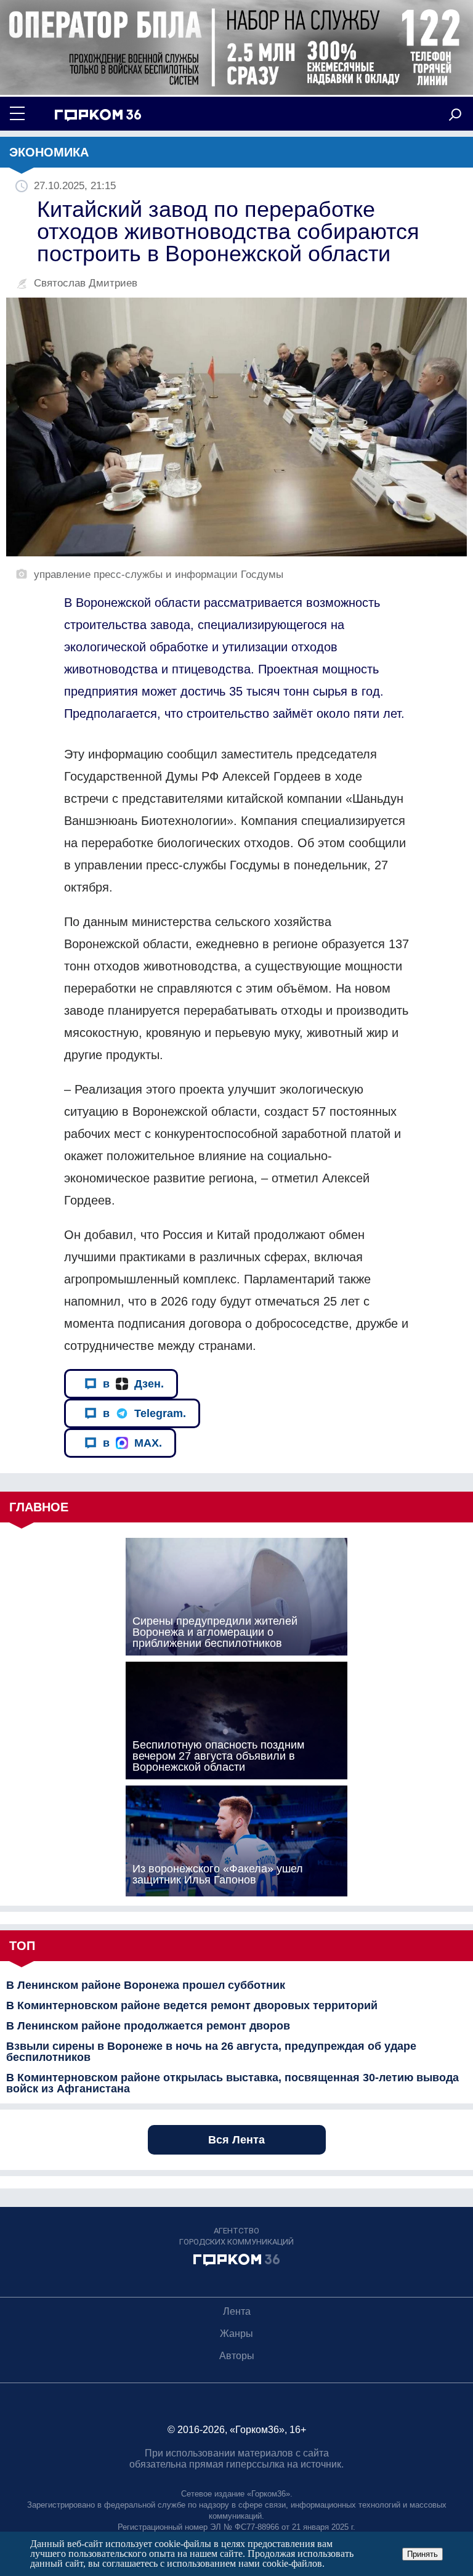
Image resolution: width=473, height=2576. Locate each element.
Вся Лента (236, 2140)
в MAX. (132, 1443)
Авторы (237, 2356)
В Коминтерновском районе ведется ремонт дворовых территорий (192, 2005)
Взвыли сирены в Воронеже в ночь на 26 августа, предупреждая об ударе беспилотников (211, 2052)
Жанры (236, 2334)
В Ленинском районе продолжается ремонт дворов (148, 2026)
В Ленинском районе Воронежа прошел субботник (146, 1985)
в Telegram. (144, 1413)
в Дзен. (133, 1384)
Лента (237, 2311)
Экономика (49, 152)
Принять (422, 2554)
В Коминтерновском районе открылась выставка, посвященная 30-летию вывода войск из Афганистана (232, 2083)
